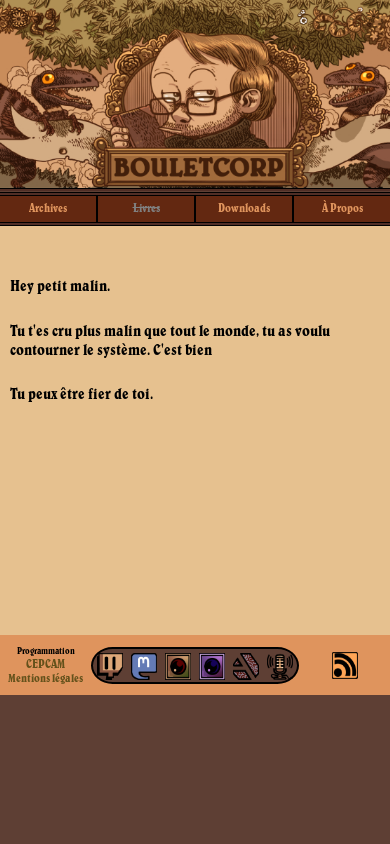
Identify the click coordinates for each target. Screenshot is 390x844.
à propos (342, 207)
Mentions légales (45, 678)
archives (48, 207)
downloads (244, 207)
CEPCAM (45, 663)
